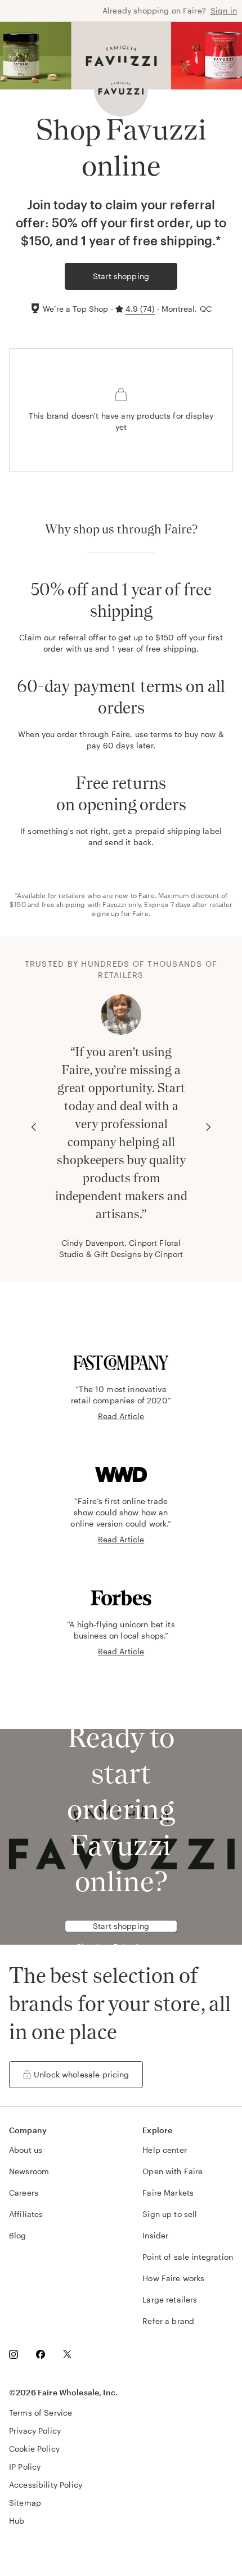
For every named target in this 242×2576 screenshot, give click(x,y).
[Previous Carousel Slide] (34, 1127)
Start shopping (121, 276)
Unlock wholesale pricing (82, 2074)
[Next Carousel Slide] (208, 1127)
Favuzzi (114, 904)
